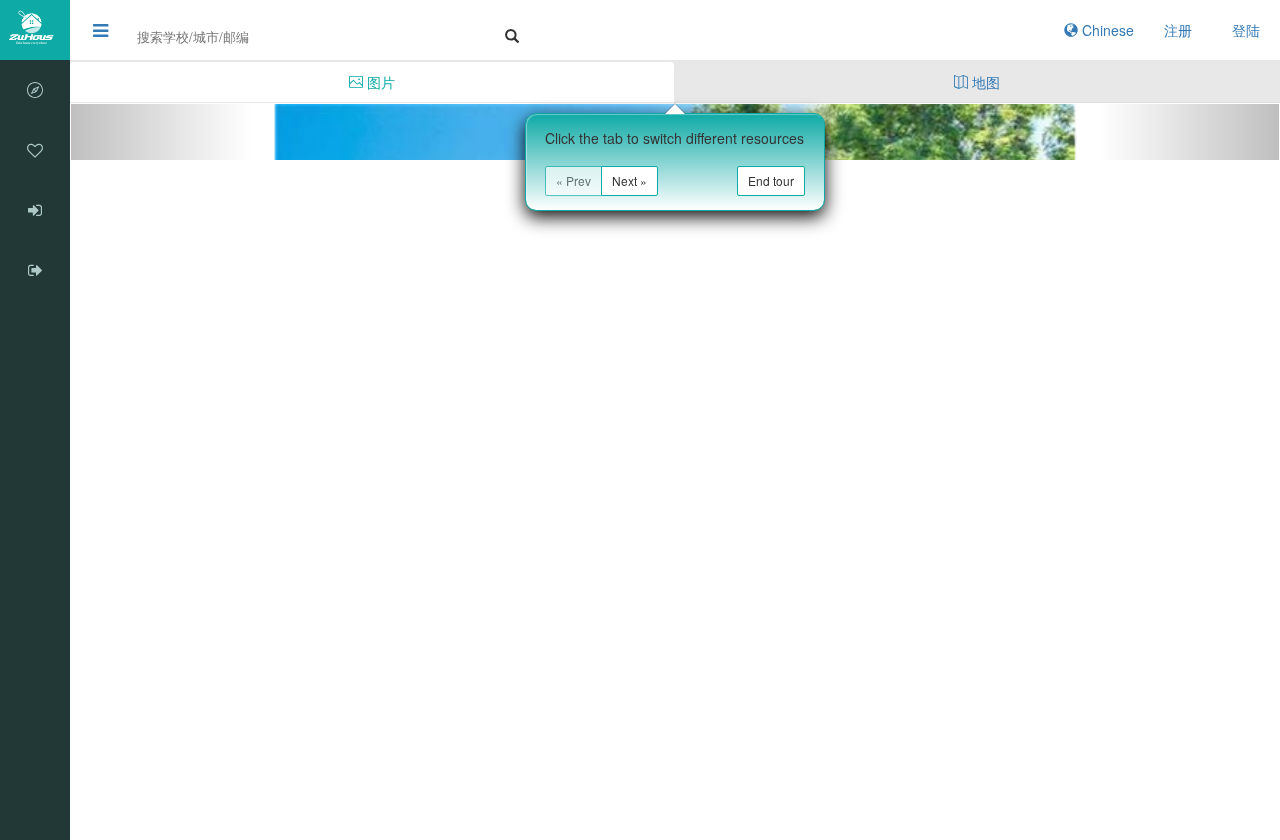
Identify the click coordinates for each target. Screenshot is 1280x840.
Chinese (1106, 30)
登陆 (1246, 30)
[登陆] (35, 210)
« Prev (573, 180)
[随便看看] (35, 90)
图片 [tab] (379, 82)
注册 (1178, 30)
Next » (629, 180)
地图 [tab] (984, 82)
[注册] (35, 270)
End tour (771, 180)
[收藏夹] (35, 150)
